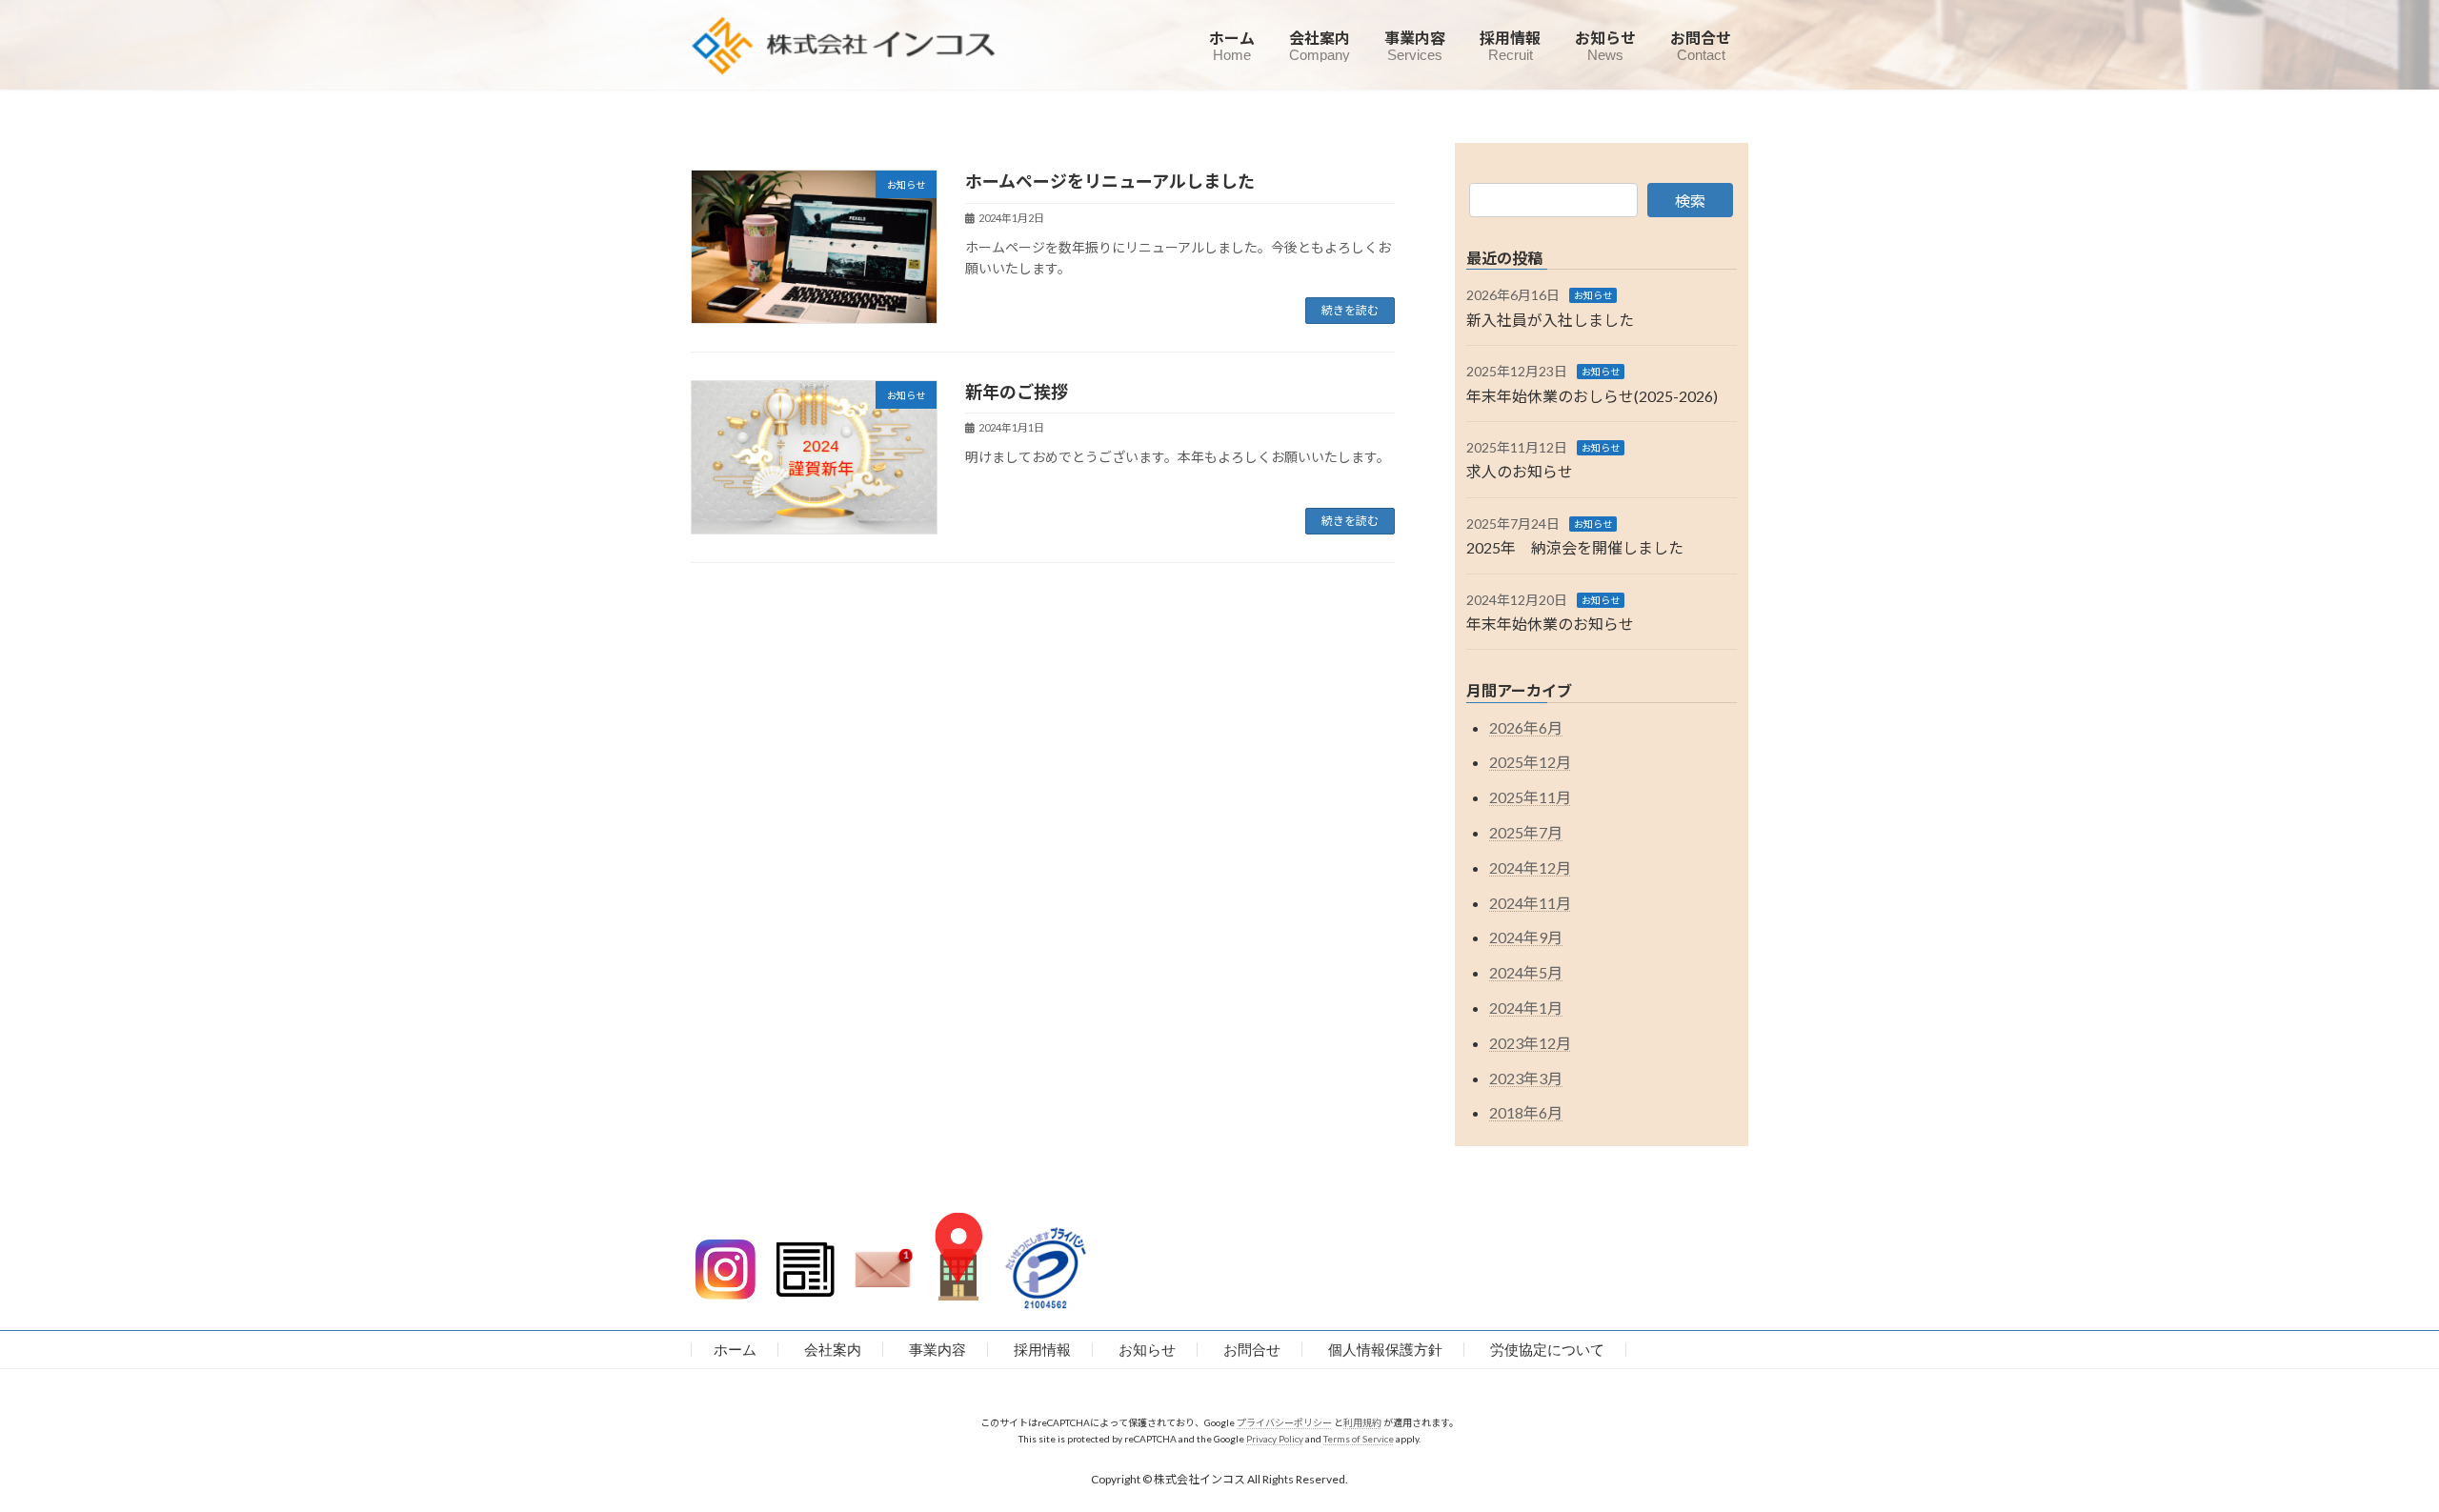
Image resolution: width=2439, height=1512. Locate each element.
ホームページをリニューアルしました (1110, 181)
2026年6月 (1526, 726)
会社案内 (833, 1350)
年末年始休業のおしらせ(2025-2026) (1592, 395)
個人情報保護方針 (1385, 1350)
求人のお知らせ (1520, 471)
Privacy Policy (1275, 1439)
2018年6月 (1526, 1112)
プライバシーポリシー (1284, 1422)
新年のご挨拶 (1017, 392)
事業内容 (937, 1350)
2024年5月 (1526, 972)
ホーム (735, 1350)
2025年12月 (1530, 762)
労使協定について (1547, 1350)
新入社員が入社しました (1550, 319)
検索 (1690, 201)
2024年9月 (1526, 937)
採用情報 (1042, 1350)
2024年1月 (1526, 1008)
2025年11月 (1530, 797)
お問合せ (1252, 1350)
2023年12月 (1530, 1042)
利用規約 (1362, 1422)
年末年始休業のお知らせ (1550, 624)
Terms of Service (1359, 1439)
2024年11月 (1530, 902)
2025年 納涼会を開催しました (1575, 547)
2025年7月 (1526, 832)
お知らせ (1593, 295)
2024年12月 (1530, 867)
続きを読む (1350, 310)
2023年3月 (1526, 1077)
